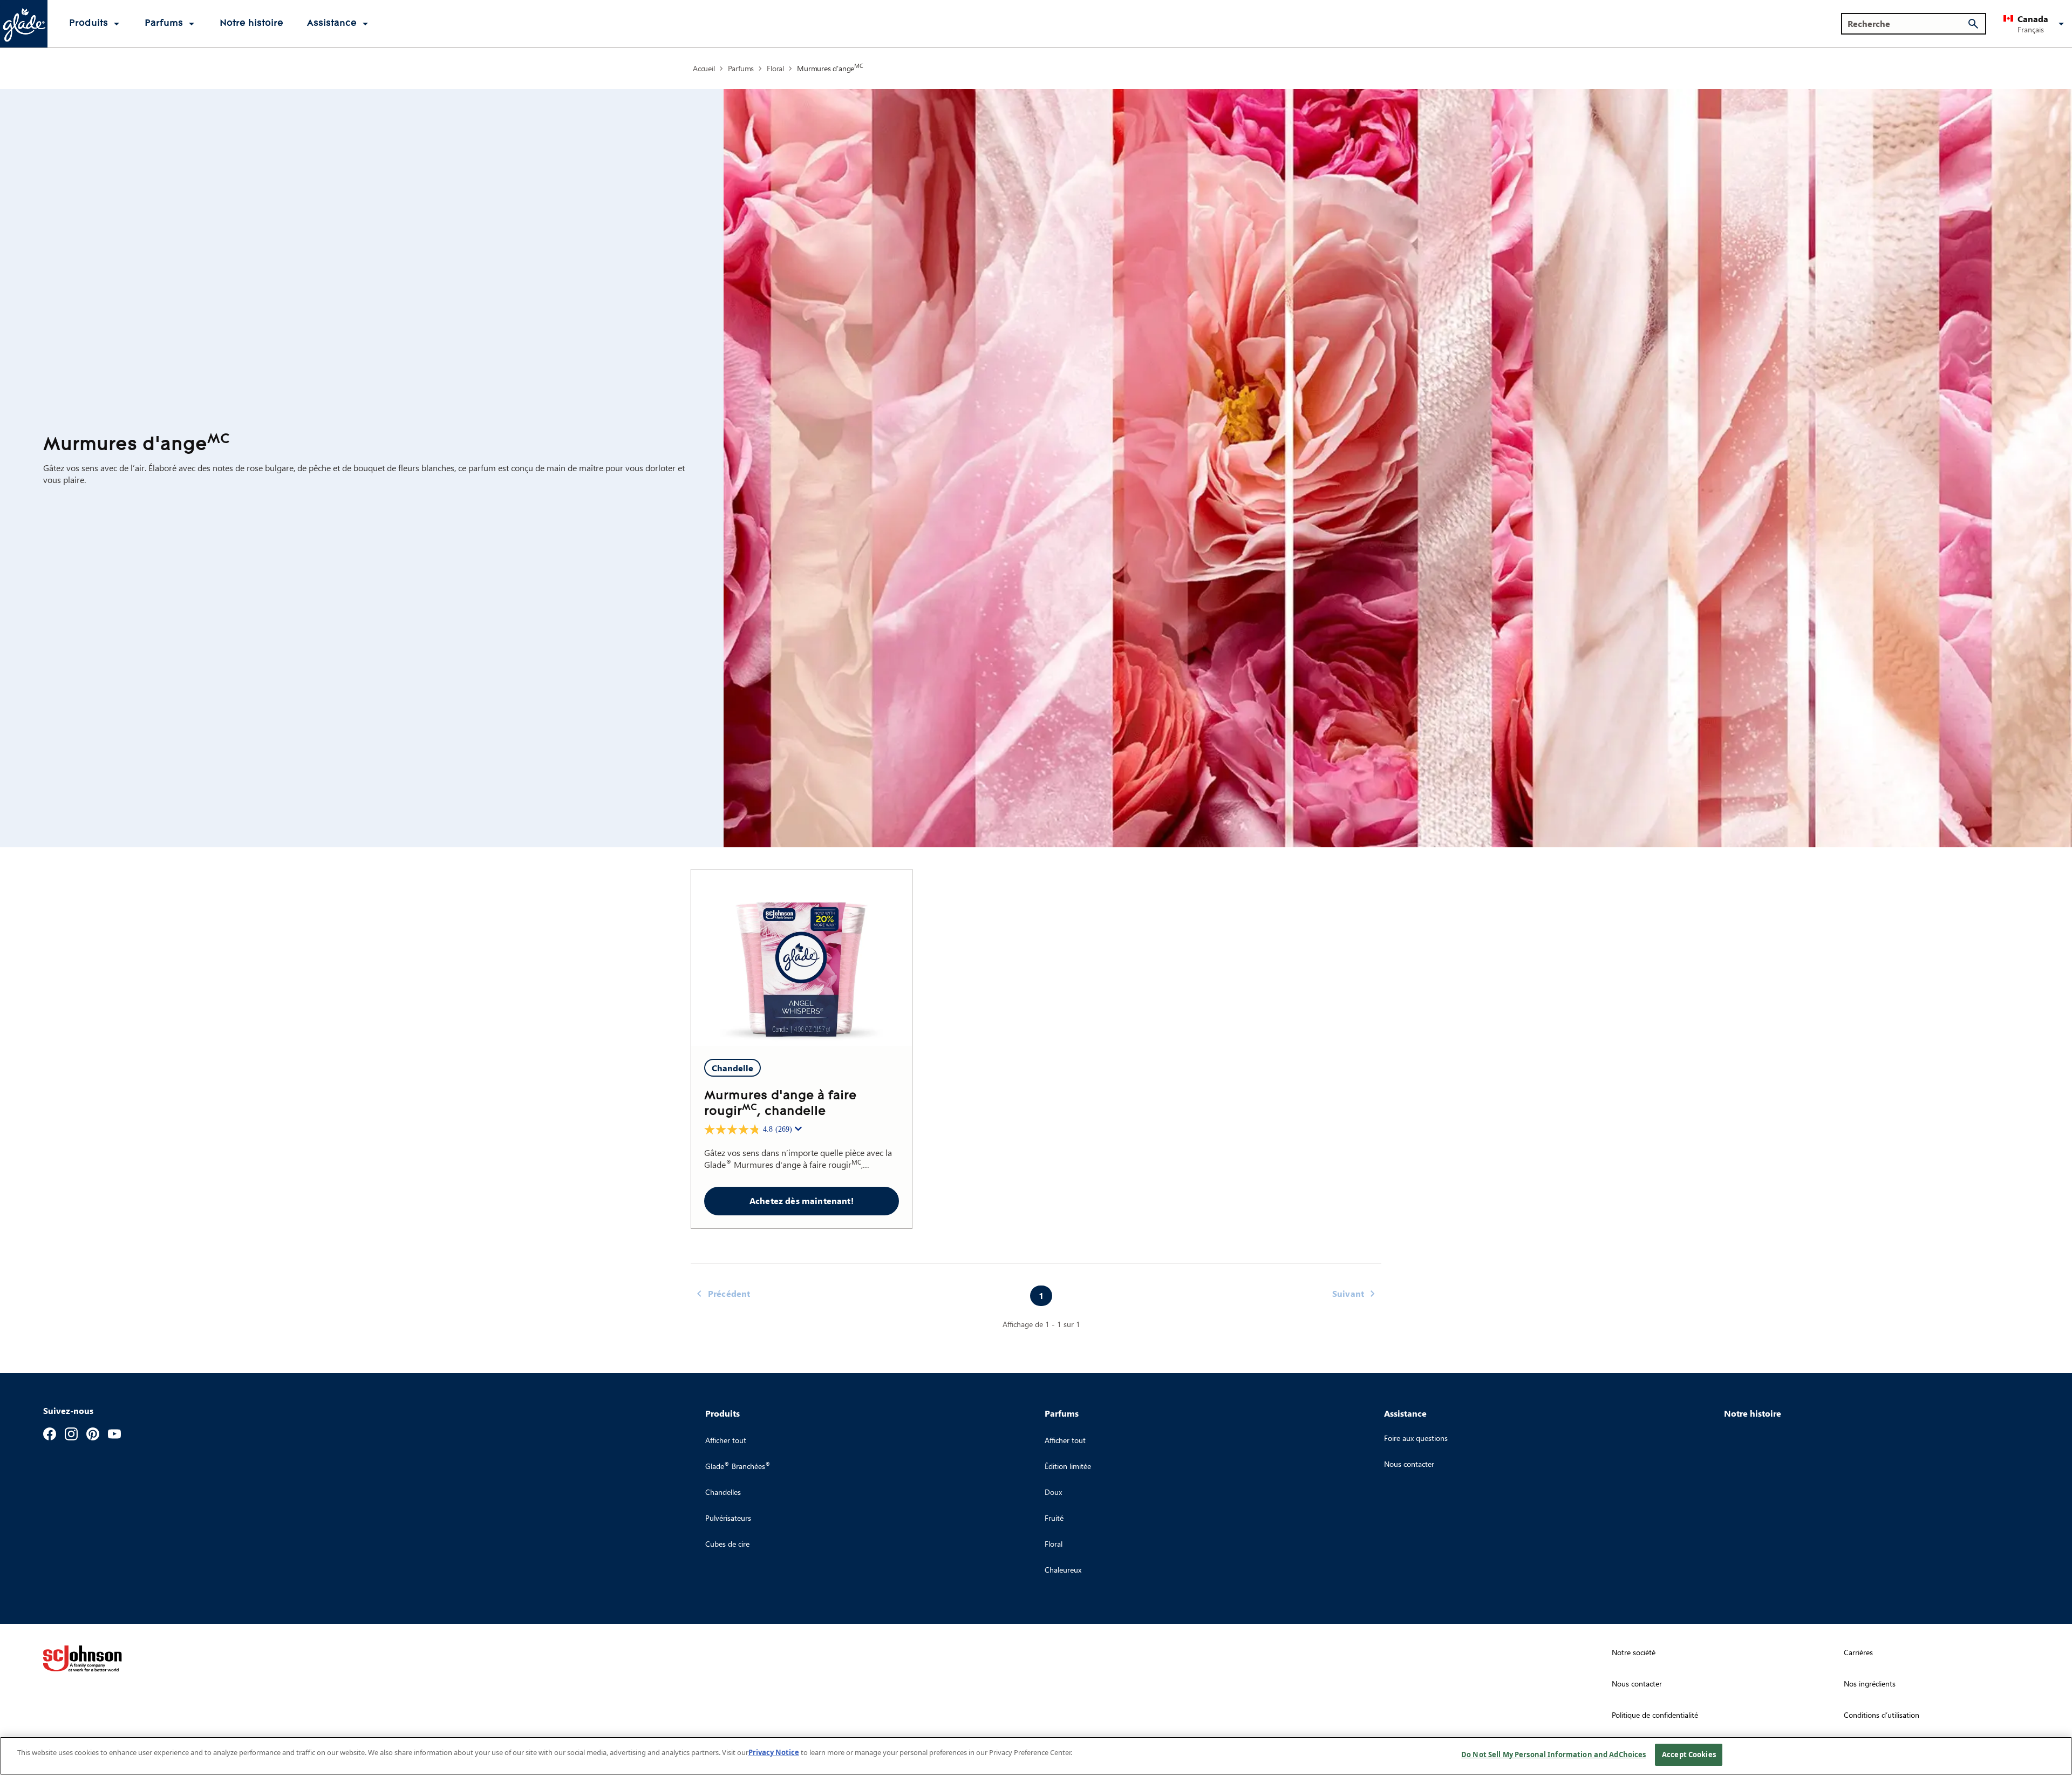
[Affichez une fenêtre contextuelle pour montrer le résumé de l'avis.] (800, 1132)
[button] (2036, 24)
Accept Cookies (1689, 1754)
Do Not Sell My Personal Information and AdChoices (1553, 1754)
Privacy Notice (774, 1752)
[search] (1973, 24)
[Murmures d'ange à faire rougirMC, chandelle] (802, 958)
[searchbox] (1907, 24)
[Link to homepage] (24, 24)
